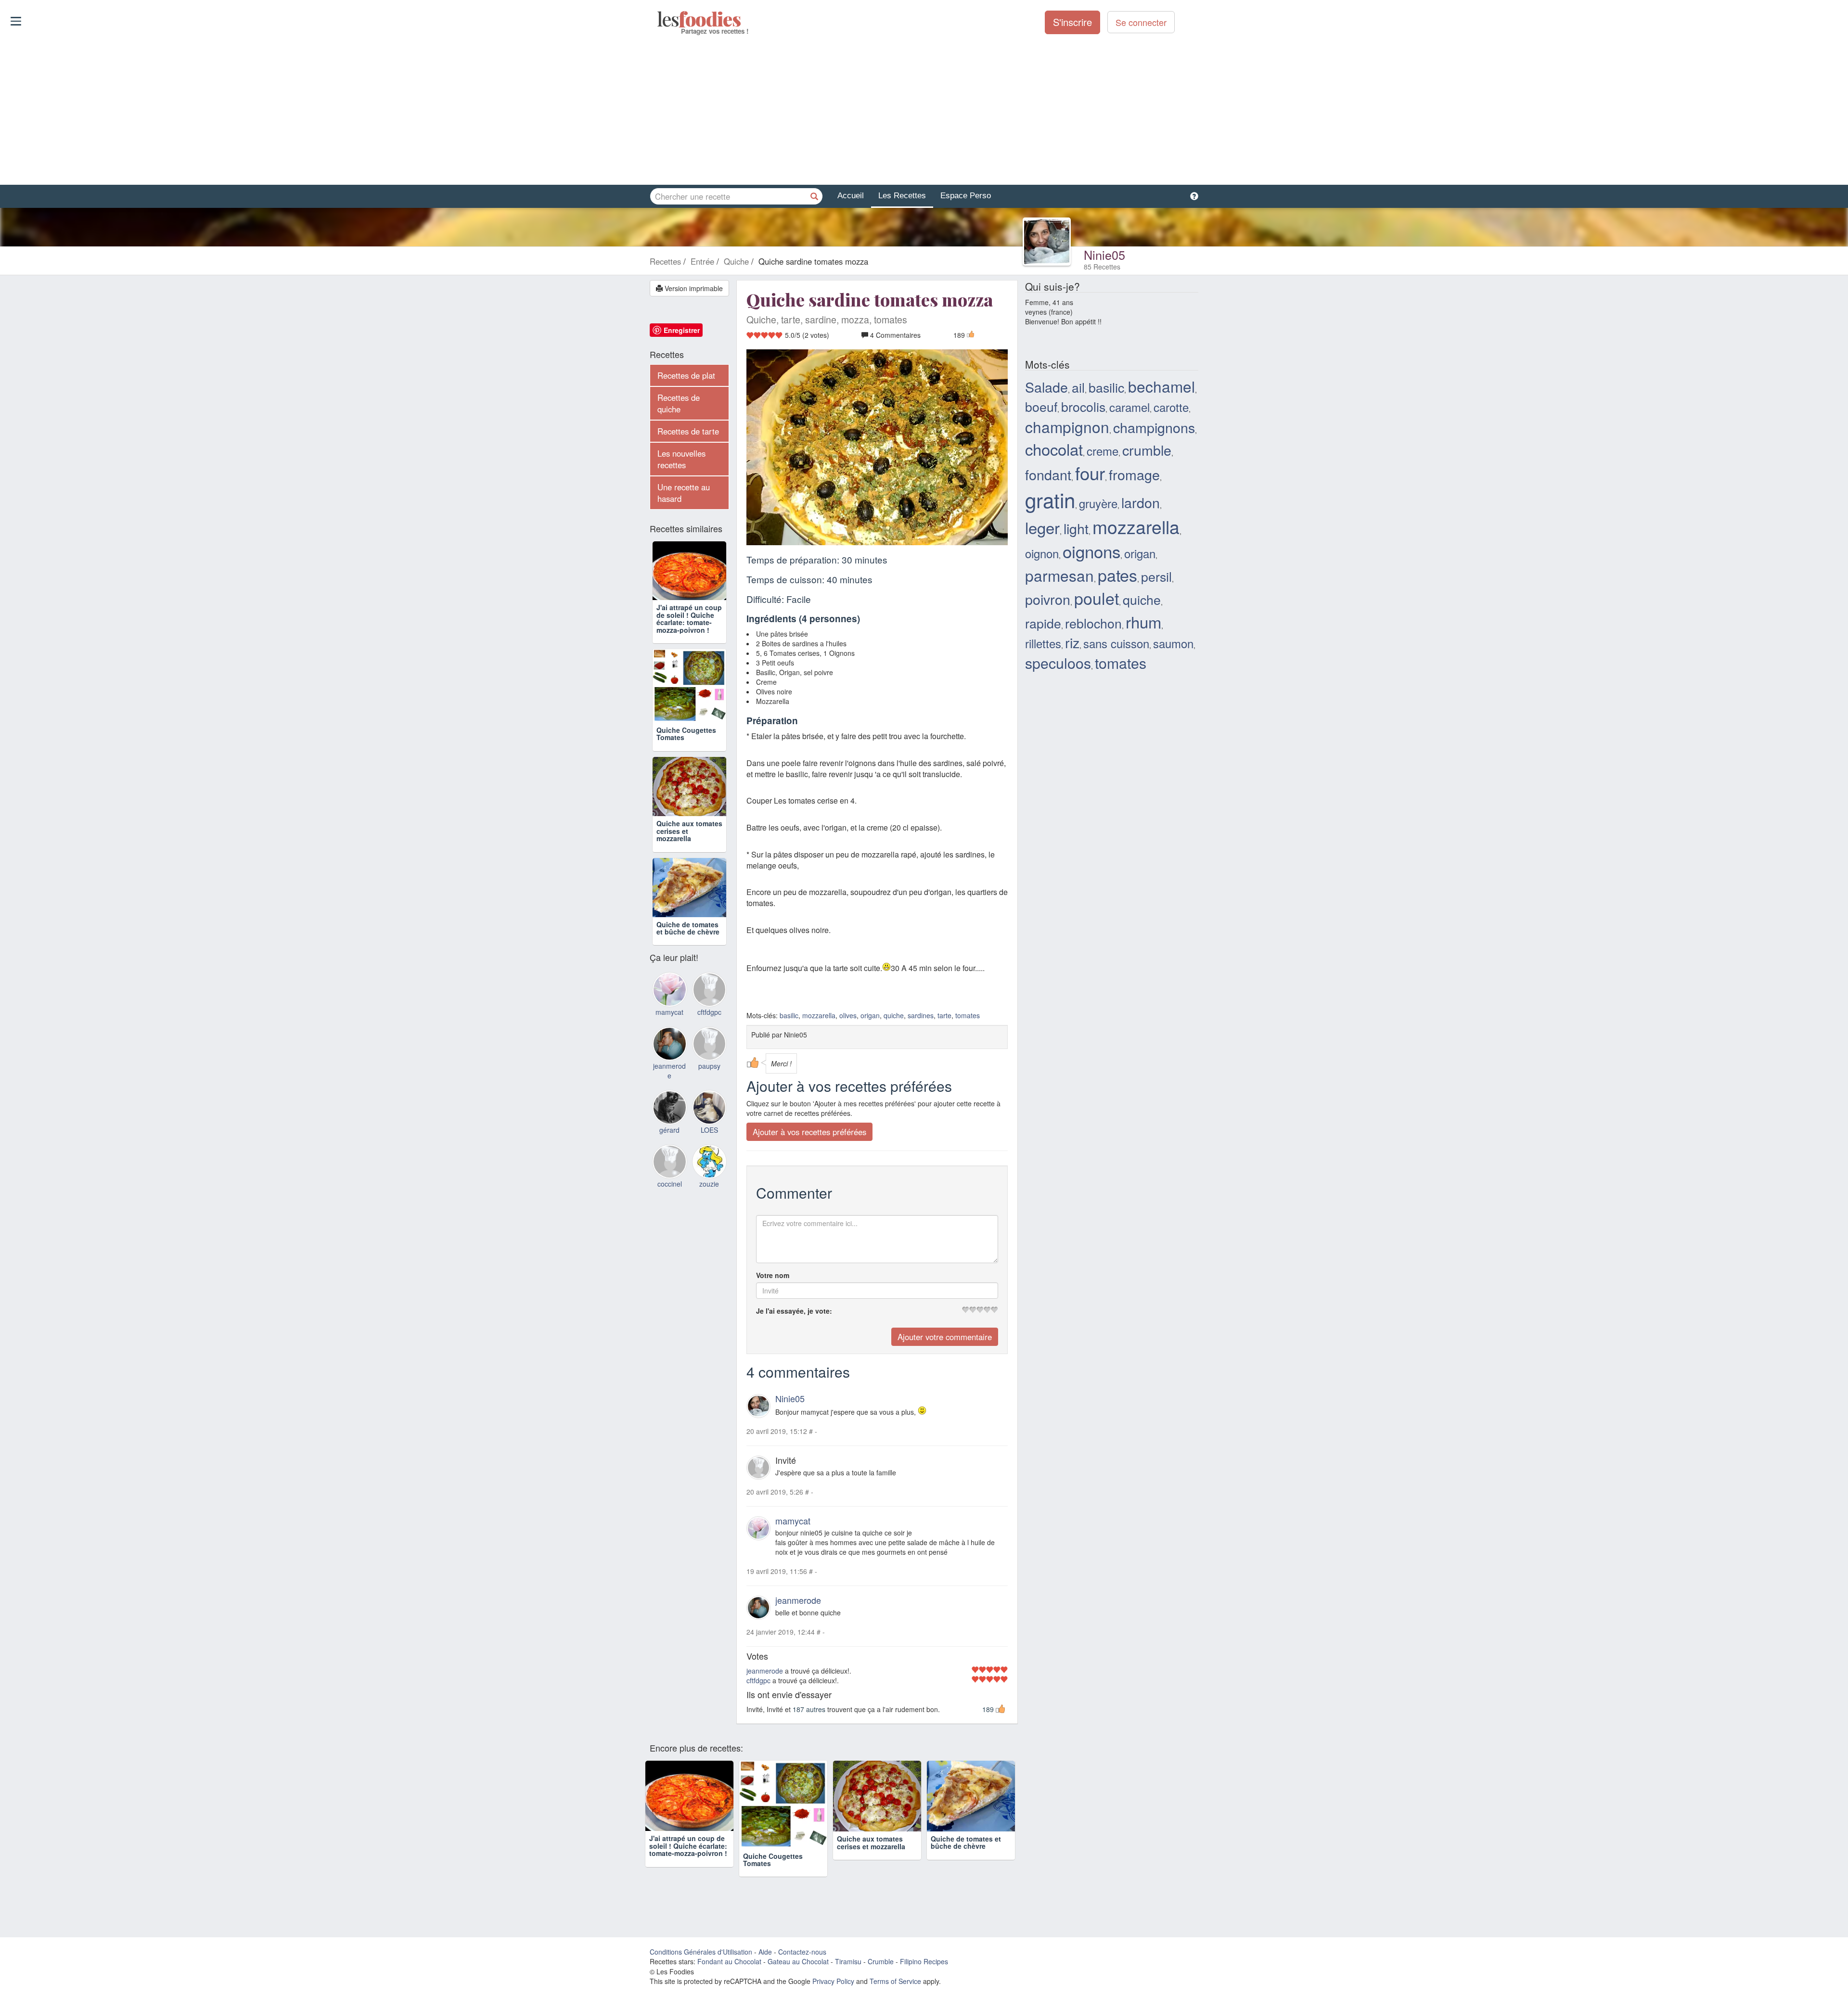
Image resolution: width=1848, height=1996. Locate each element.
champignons (1154, 427)
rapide (1043, 623)
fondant (1048, 474)
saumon (1173, 643)
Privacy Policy (833, 1989)
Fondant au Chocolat (729, 1969)
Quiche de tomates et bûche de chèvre (688, 971)
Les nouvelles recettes (681, 459)
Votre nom (773, 1275)
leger (1042, 527)
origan (870, 1015)
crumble (1147, 450)
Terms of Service (895, 1989)
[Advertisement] (924, 110)
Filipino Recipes (924, 1969)
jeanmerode (798, 1600)
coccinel (670, 1227)
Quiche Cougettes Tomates (686, 748)
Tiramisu (848, 1969)
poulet (1097, 598)
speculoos (1058, 663)
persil (1156, 576)
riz (1072, 642)
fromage (1134, 474)
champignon (1067, 427)
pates (1117, 575)
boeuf (1041, 406)
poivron (1048, 599)
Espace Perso (966, 196)
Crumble (881, 1969)
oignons (1091, 551)
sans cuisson (1116, 643)
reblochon (1093, 623)
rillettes (1043, 643)
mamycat (793, 1521)
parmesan (1059, 575)
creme (1103, 451)
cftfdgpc (758, 1680)
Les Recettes (902, 196)
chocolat (1054, 449)
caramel (1129, 407)
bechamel (1161, 386)
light (1076, 528)
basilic (789, 1015)
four (1090, 473)
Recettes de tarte (688, 431)
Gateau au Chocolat (798, 1969)
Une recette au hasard (684, 493)
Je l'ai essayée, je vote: (794, 1311)
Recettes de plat (686, 375)
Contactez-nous (802, 1959)
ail (1078, 387)
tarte (944, 1015)
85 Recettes (1102, 267)
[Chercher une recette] (814, 196)
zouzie (709, 1227)
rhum (1143, 621)
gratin (1050, 499)
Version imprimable (693, 288)
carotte (1171, 407)
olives (848, 1015)
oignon (1042, 553)
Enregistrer (682, 330)
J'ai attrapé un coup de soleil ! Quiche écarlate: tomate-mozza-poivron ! (689, 633)
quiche (894, 1015)
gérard (669, 1173)
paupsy (709, 1109)
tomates (968, 1015)
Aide (765, 1959)
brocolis (1083, 406)
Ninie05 (1104, 255)
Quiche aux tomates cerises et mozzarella (871, 1860)
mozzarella (819, 1015)
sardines (921, 1015)
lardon (1141, 502)
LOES (709, 1173)
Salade (1046, 387)
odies (658, 19)
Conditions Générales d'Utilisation (701, 1959)
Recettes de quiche (679, 403)
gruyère (1098, 503)
